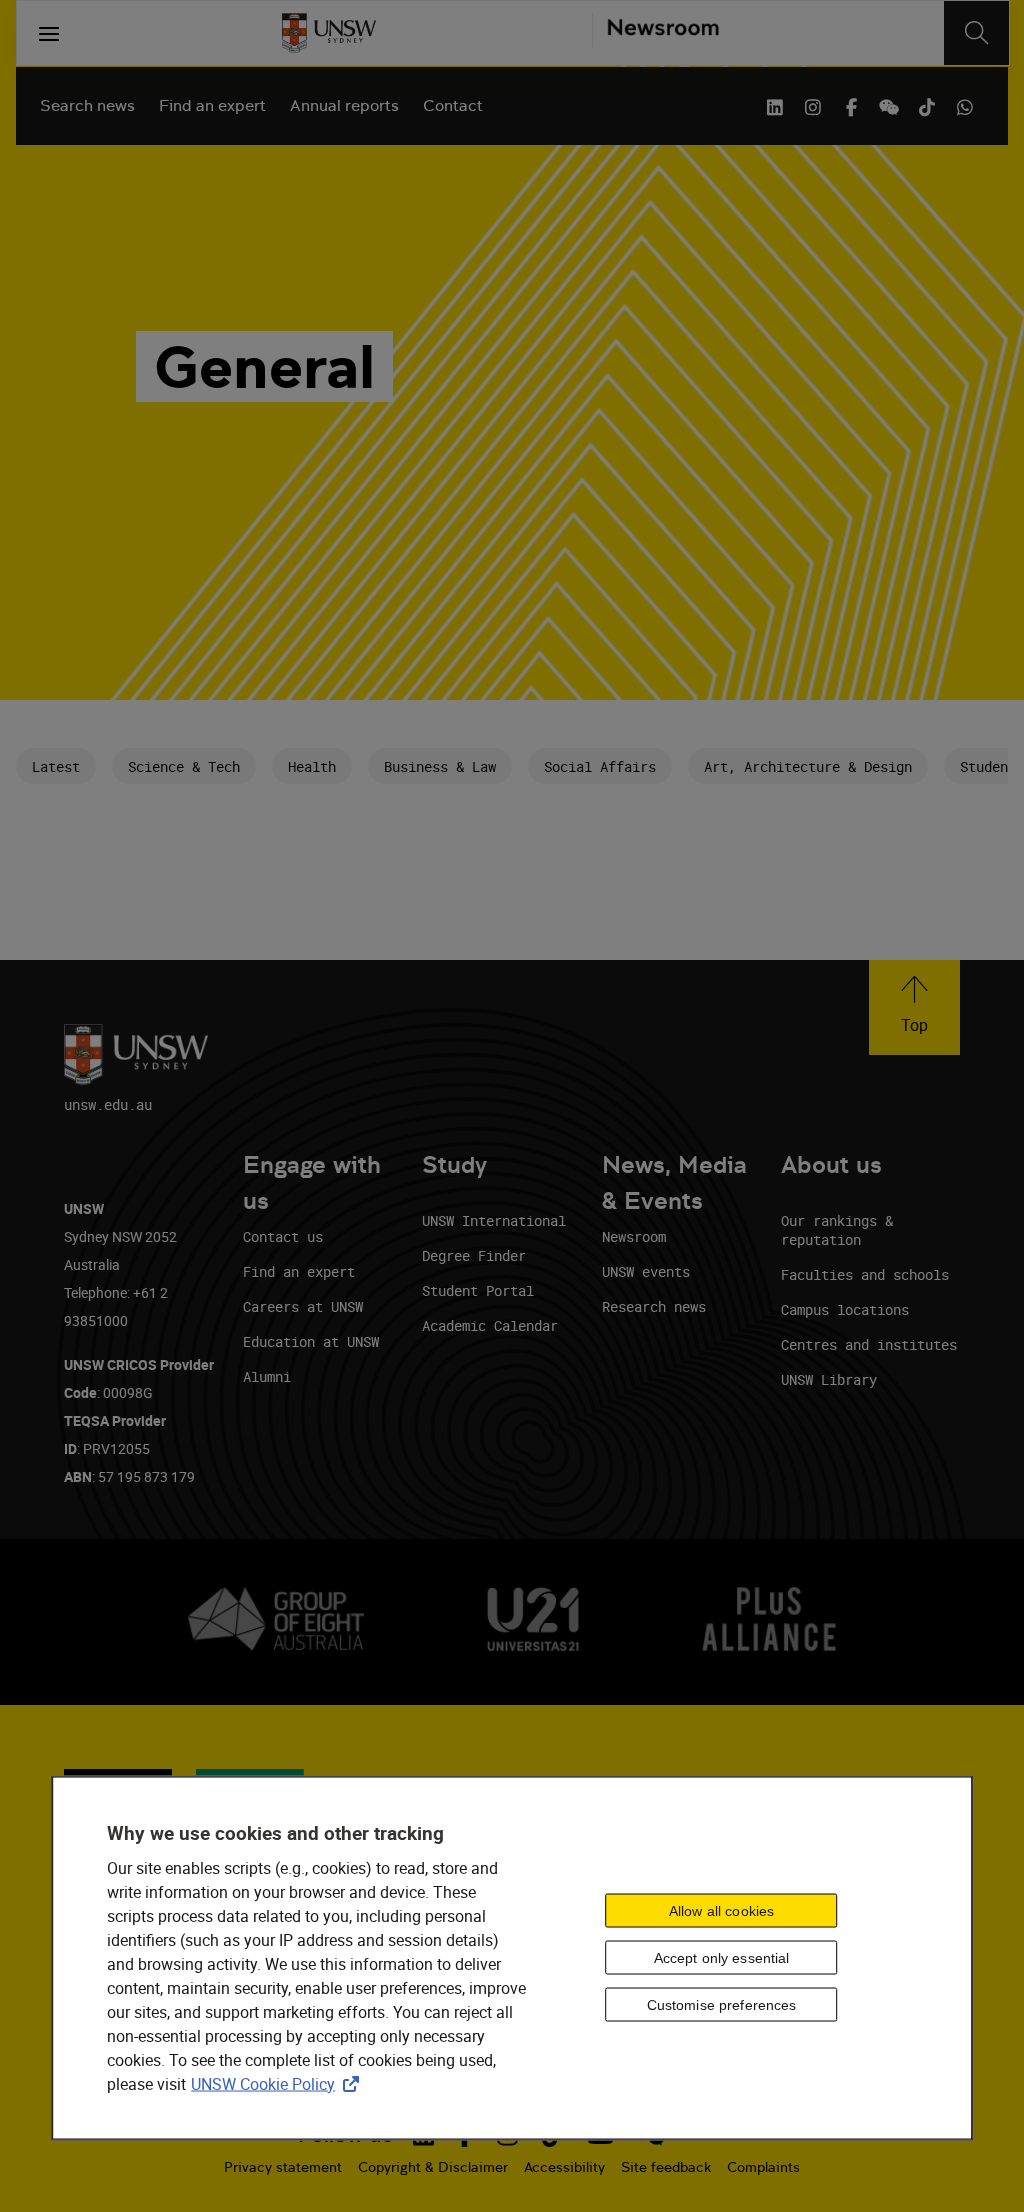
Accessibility (564, 2167)
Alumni (267, 1376)
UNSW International (494, 1220)
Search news (87, 105)
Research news (654, 1306)
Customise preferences (722, 2005)
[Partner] (655, 33)
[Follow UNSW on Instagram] (813, 105)
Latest (56, 766)
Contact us (283, 1236)
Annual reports (344, 105)
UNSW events (646, 1271)
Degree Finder (474, 1255)
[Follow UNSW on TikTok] (927, 105)
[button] (914, 1007)
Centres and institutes (869, 1344)
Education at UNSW (311, 1341)
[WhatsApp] (965, 105)
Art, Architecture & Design (808, 766)
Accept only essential (722, 1958)
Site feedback (666, 2167)
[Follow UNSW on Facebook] (851, 105)
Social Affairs (600, 766)
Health (312, 766)
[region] (512, 1957)
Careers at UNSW (303, 1306)
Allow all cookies (721, 1911)
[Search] (976, 33)
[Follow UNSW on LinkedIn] (775, 105)
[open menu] (49, 33)
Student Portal (478, 1290)
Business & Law (440, 766)
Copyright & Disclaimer (433, 2167)
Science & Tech (184, 766)
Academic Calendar (490, 1325)
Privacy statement (283, 2167)
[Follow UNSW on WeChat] (889, 105)
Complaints (763, 2167)
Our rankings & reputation (837, 1230)
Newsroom (634, 1236)
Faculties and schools (865, 1274)
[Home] (329, 33)
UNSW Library (829, 1379)
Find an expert (212, 105)
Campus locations (845, 1309)
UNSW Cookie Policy (279, 2083)
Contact (453, 105)
